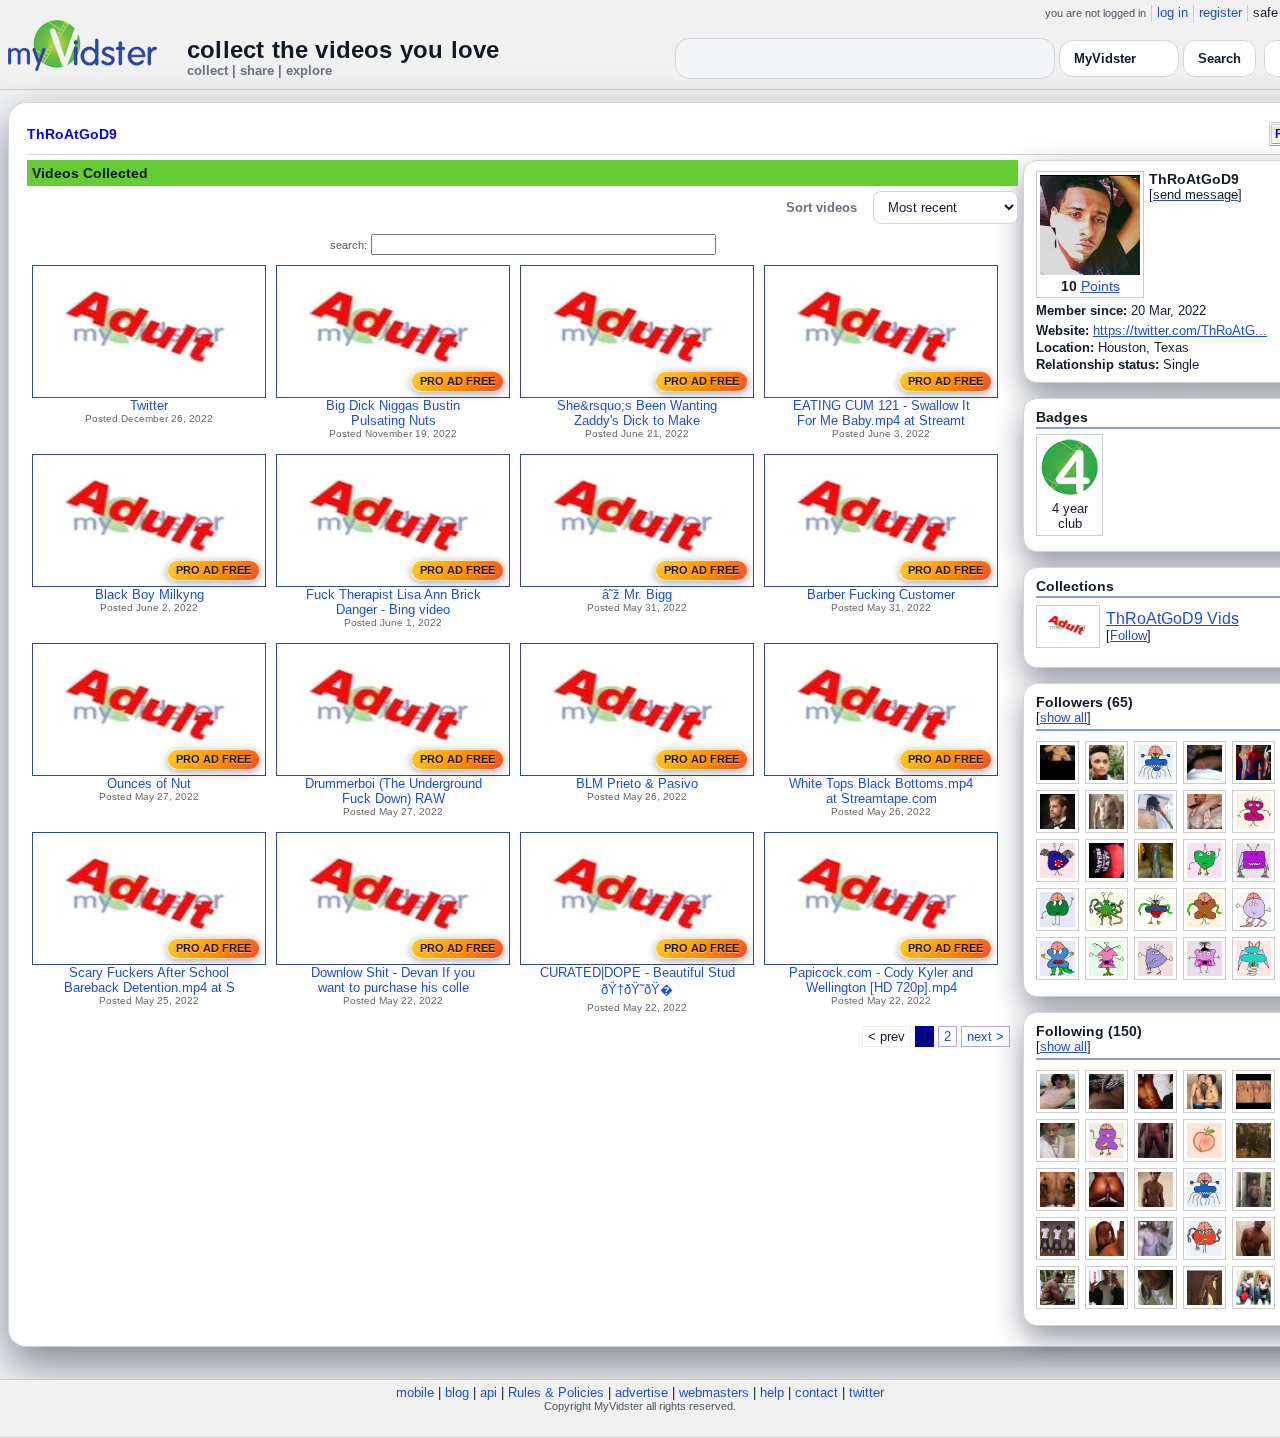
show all (1063, 717)
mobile (415, 1392)
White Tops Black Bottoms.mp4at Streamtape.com (881, 791)
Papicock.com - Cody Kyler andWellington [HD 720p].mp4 (881, 980)
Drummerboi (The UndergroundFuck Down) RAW (393, 791)
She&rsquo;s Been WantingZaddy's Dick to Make (637, 413)
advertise (641, 1392)
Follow (1128, 635)
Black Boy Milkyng (149, 594)
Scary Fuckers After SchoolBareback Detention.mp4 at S (149, 980)
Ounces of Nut (149, 783)
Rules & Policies (556, 1392)
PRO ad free (457, 381)
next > (985, 1036)
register (1220, 12)
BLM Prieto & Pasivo (637, 783)
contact (816, 1392)
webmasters (714, 1392)
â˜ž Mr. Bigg (637, 594)
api (488, 1392)
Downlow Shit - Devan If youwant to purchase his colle (393, 980)
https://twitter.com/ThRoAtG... (1180, 330)
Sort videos (821, 207)
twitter (866, 1392)
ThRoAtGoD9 (72, 134)
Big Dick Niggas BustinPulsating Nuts (393, 413)
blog (457, 1392)
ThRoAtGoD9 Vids (1172, 618)
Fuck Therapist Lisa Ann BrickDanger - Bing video (393, 602)
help (772, 1392)
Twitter (149, 405)
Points (1100, 286)
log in (1172, 12)
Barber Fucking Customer (881, 594)
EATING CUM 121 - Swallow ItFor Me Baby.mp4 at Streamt (881, 413)
